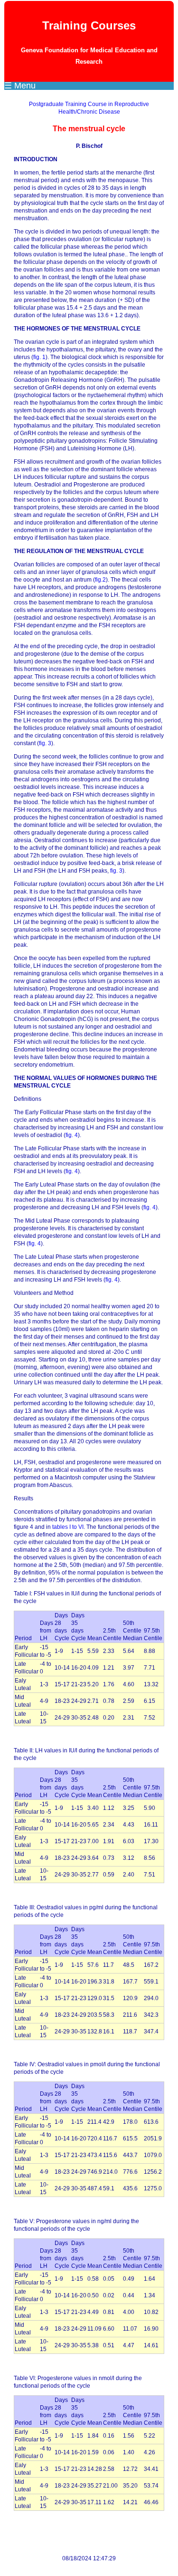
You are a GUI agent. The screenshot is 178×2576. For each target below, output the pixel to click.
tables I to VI (68, 1527)
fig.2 (100, 580)
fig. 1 (39, 357)
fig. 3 (45, 743)
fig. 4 (72, 1135)
